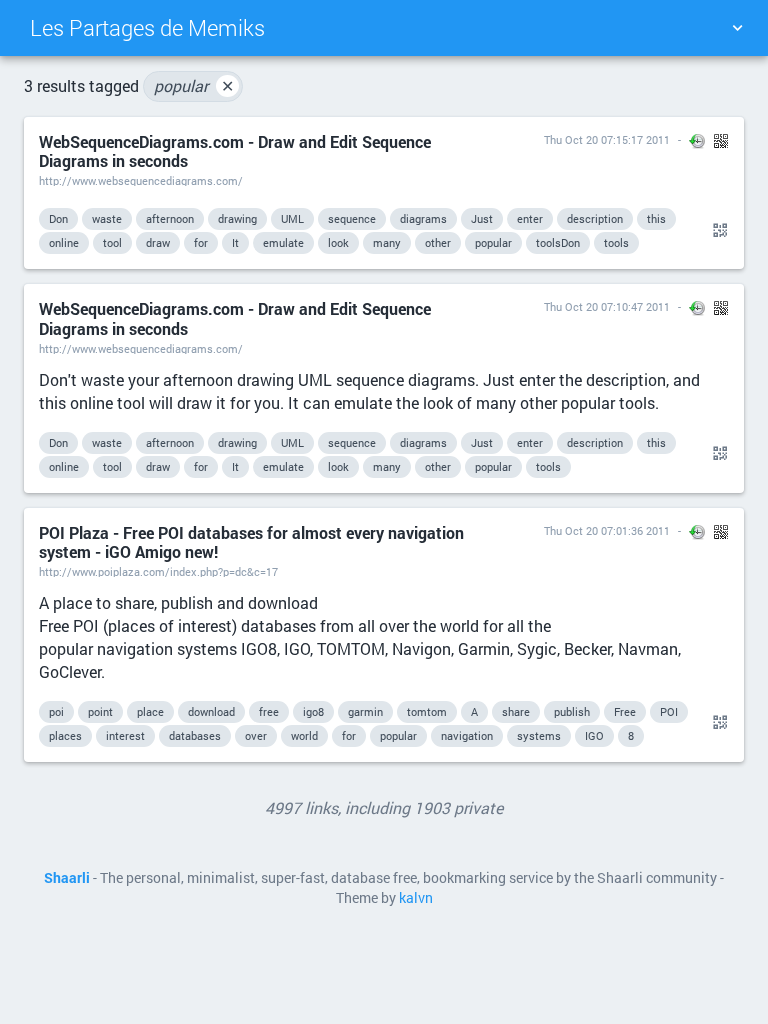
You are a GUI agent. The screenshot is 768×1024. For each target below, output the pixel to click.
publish (572, 711)
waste (107, 218)
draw (158, 242)
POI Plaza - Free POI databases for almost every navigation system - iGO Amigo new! (251, 542)
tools (616, 242)
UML (292, 218)
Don (58, 218)
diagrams (423, 218)
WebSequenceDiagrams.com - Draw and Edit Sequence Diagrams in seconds (235, 151)
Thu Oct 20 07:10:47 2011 (607, 306)
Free (625, 711)
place (150, 711)
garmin (365, 711)
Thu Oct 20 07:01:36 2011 (607, 530)
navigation (467, 735)
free (269, 711)
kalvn (416, 898)
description (595, 218)
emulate (283, 242)
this (656, 218)
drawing (237, 218)
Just (482, 218)
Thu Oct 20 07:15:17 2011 (607, 139)
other (438, 242)
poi (56, 711)
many (387, 242)
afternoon (170, 218)
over (256, 735)
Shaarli (67, 878)
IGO (594, 735)
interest (125, 735)
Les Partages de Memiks (147, 27)
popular (194, 85)
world (304, 735)
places (65, 735)
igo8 (313, 711)
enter (530, 218)
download (211, 711)
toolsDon (558, 242)
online (64, 242)
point (100, 711)
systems (539, 735)
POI (669, 711)
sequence (352, 218)
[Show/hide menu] (737, 28)
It (235, 242)
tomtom (427, 711)
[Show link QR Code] (717, 231)
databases (195, 735)
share (516, 711)
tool (112, 242)
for (201, 242)
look (338, 242)
